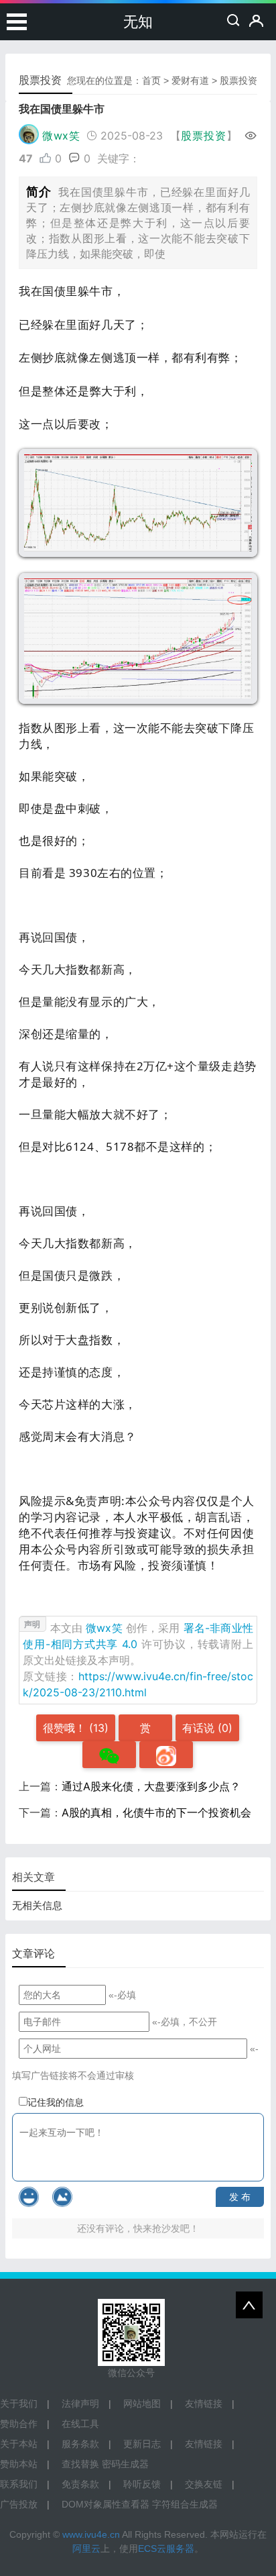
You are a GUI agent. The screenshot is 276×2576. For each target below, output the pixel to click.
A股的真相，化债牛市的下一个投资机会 (156, 1812)
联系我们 (19, 2484)
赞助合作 (19, 2424)
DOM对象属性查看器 (106, 2504)
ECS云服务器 (166, 2548)
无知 (138, 22)
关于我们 (19, 2404)
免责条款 (80, 2484)
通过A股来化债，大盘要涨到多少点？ (151, 1786)
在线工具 (80, 2424)
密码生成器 (125, 2464)
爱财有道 (190, 81)
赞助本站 (19, 2464)
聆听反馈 (142, 2484)
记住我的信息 (56, 2102)
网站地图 (142, 2404)
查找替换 (80, 2464)
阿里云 (86, 2548)
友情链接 (204, 2404)
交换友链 (204, 2484)
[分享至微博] (166, 1755)
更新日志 (142, 2444)
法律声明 (80, 2404)
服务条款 (80, 2444)
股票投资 (238, 81)
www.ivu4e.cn (91, 2534)
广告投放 (19, 2504)
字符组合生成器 (185, 2504)
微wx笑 (61, 136)
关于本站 (19, 2444)
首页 (151, 81)
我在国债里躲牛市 (62, 109)
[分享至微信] (109, 1755)
